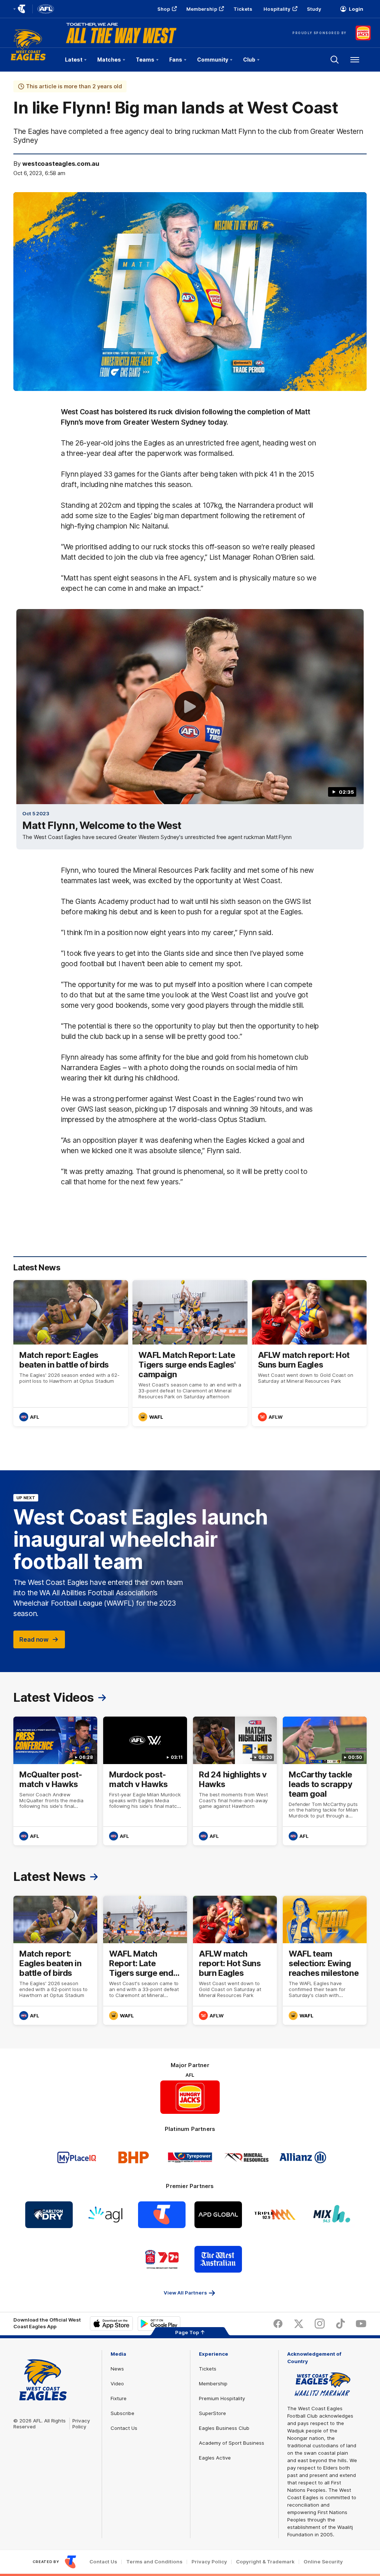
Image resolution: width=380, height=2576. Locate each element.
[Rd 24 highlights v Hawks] (235, 1781)
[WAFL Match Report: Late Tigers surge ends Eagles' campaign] (190, 1353)
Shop (163, 9)
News (117, 2369)
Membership (202, 9)
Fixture (119, 2398)
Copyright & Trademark (265, 2562)
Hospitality (277, 9)
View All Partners (185, 2293)
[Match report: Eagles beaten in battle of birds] (71, 1353)
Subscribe (122, 2413)
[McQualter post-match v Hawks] (55, 1781)
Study (314, 9)
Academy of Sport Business (232, 2443)
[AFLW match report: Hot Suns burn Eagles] (309, 1353)
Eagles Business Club (224, 2428)
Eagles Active (215, 2458)
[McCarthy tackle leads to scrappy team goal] (325, 1781)
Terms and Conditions (154, 2562)
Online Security (323, 2562)
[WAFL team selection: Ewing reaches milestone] (325, 1960)
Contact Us (124, 2428)
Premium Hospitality (222, 2398)
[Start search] (335, 60)
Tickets (243, 9)
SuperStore (212, 2413)
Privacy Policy (81, 2424)
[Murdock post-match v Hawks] (145, 1781)
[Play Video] (190, 707)
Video (117, 2383)
